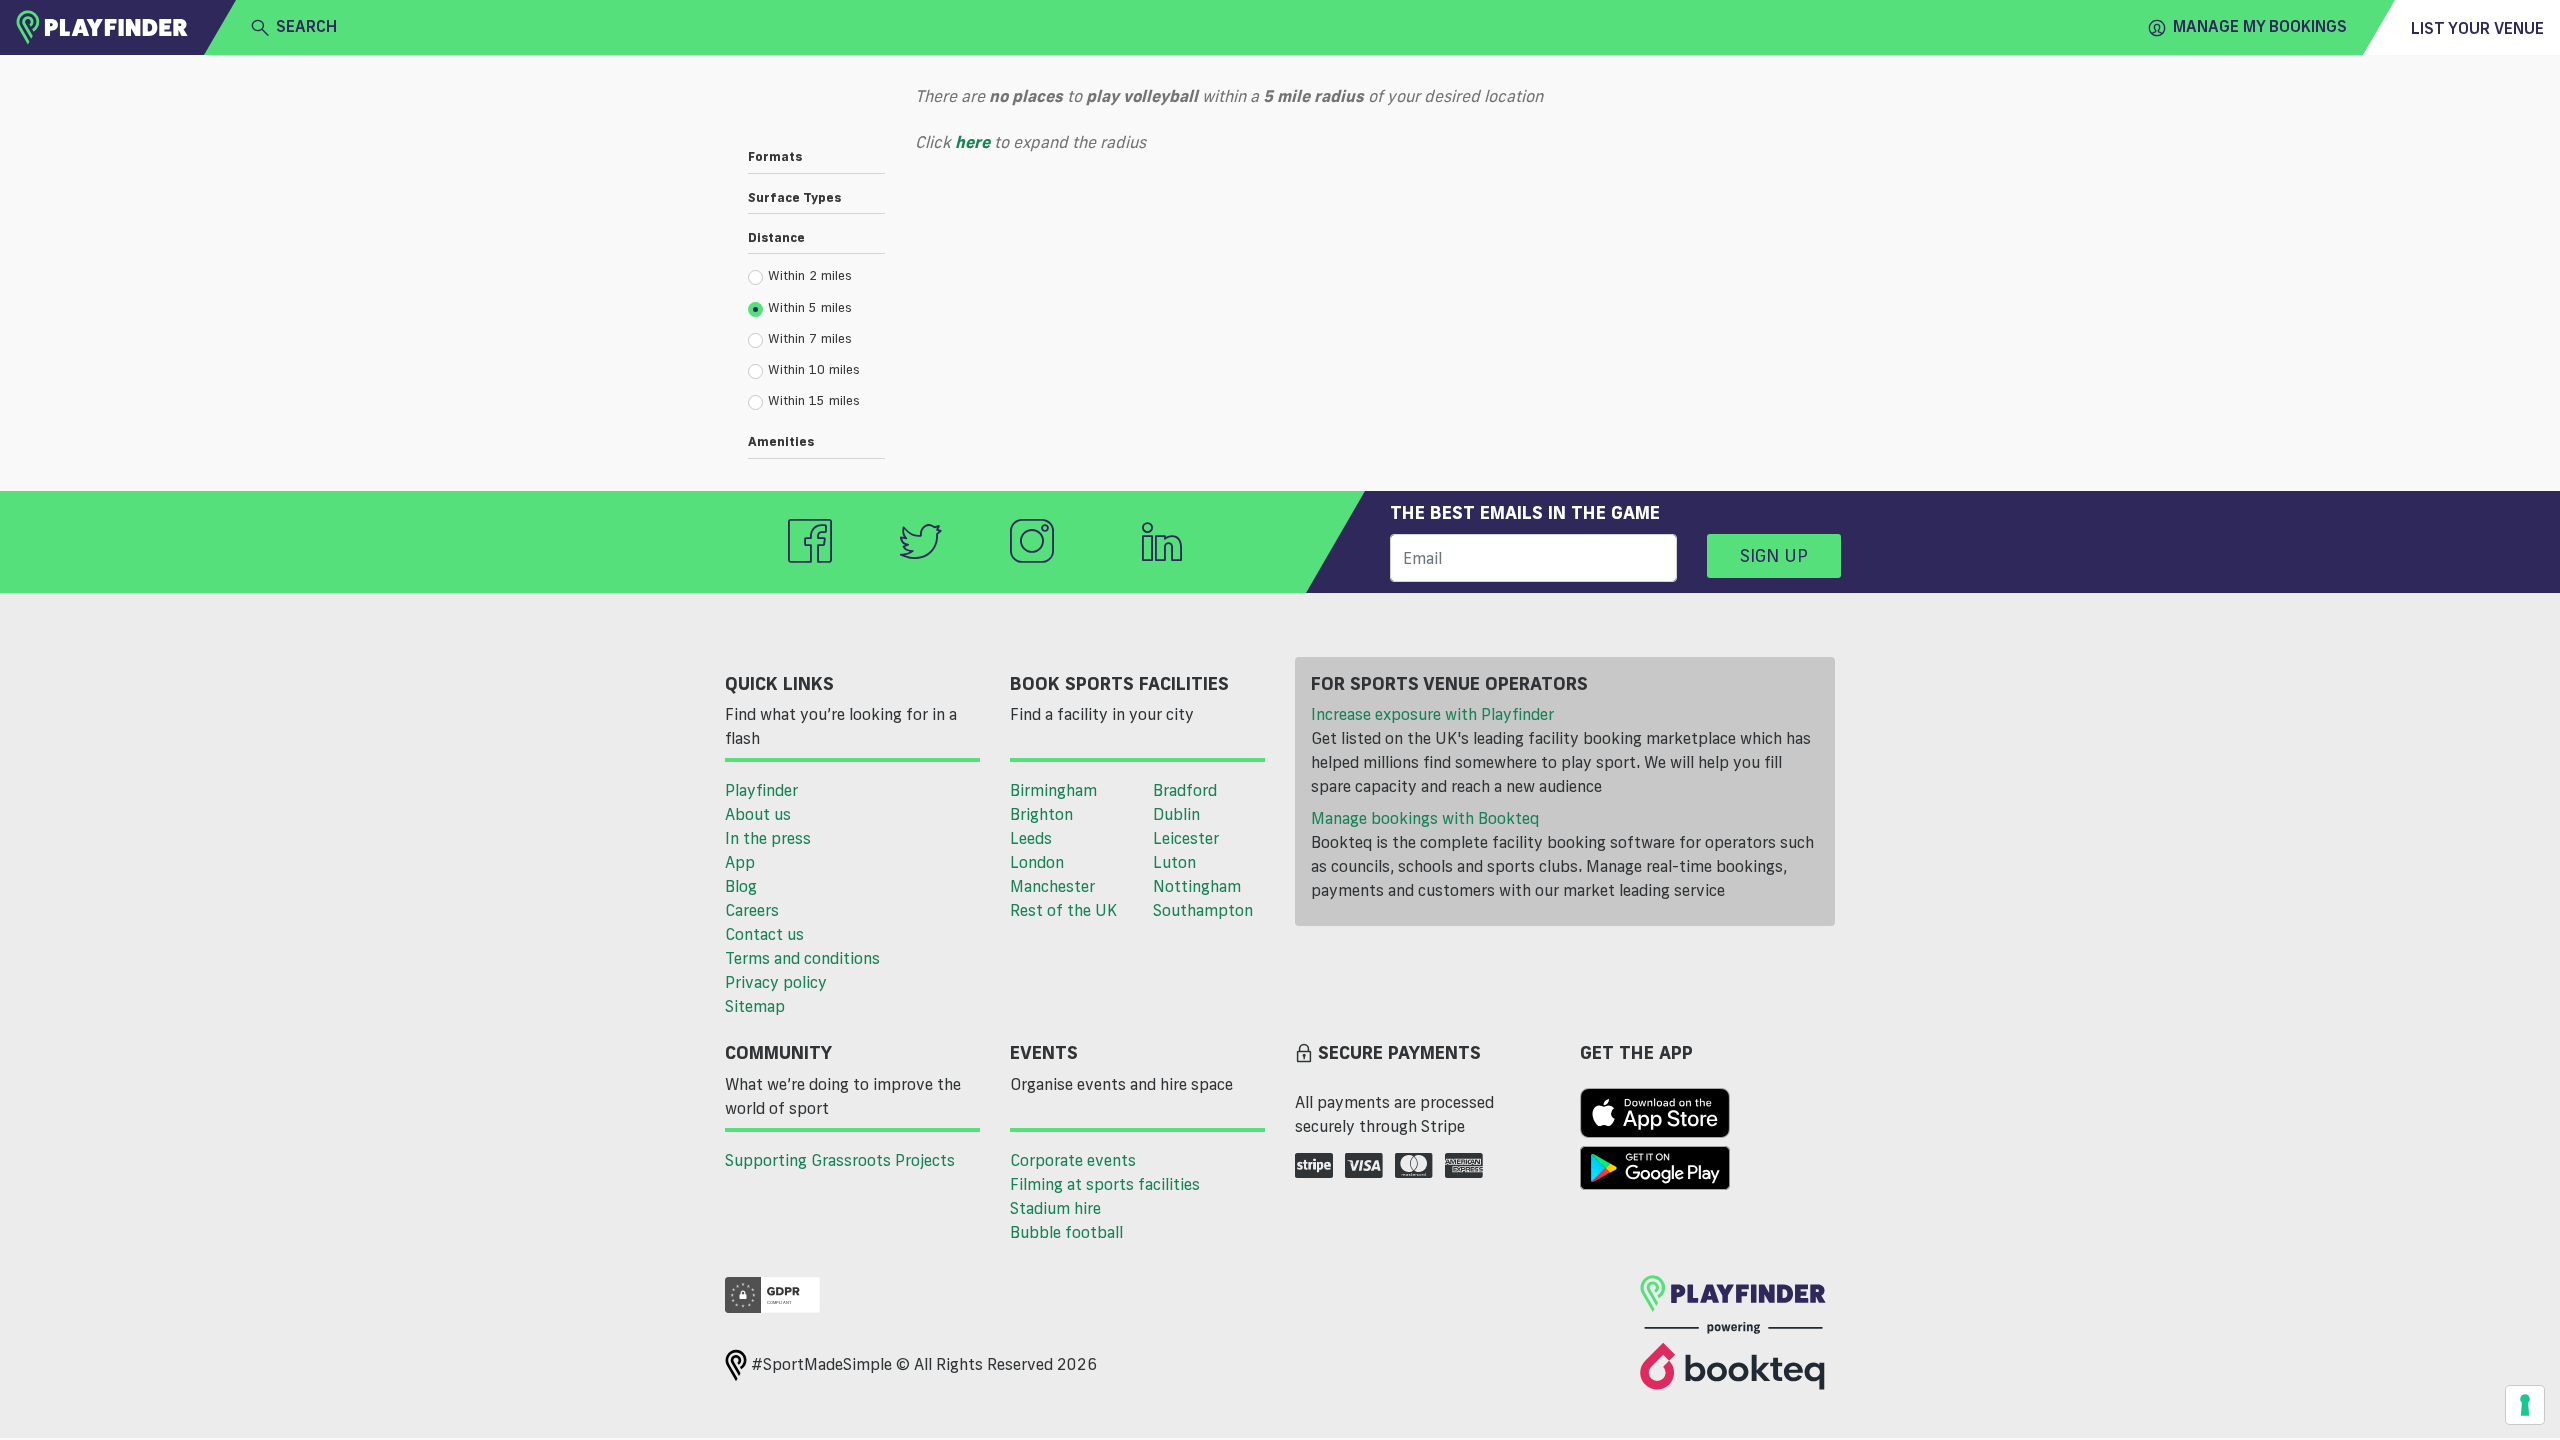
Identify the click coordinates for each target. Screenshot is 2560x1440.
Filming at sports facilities (1105, 1184)
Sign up (1774, 555)
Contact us (764, 934)
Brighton (1041, 814)
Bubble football (1066, 1232)
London (1037, 862)
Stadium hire (1055, 1208)
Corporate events (1073, 1160)
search (306, 26)
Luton (1174, 862)
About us (758, 814)
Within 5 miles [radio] (810, 307)
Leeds (1031, 838)
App (740, 862)
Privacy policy (776, 982)
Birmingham (1053, 790)
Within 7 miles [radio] (810, 338)
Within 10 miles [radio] (814, 369)
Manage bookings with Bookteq (1425, 818)
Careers (752, 910)
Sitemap (755, 1006)
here (972, 142)
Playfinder (761, 790)
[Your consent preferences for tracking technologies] (2525, 1405)
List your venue (2477, 28)
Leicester (1186, 838)
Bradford (1185, 790)
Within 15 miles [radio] (814, 400)
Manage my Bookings (2260, 26)
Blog (741, 886)
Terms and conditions (802, 958)
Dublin (1176, 814)
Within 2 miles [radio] (810, 275)
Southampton (1203, 910)
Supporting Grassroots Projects (840, 1160)
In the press (768, 838)
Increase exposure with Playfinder (1432, 714)
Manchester (1052, 886)
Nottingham (1197, 886)
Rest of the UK (1063, 910)
